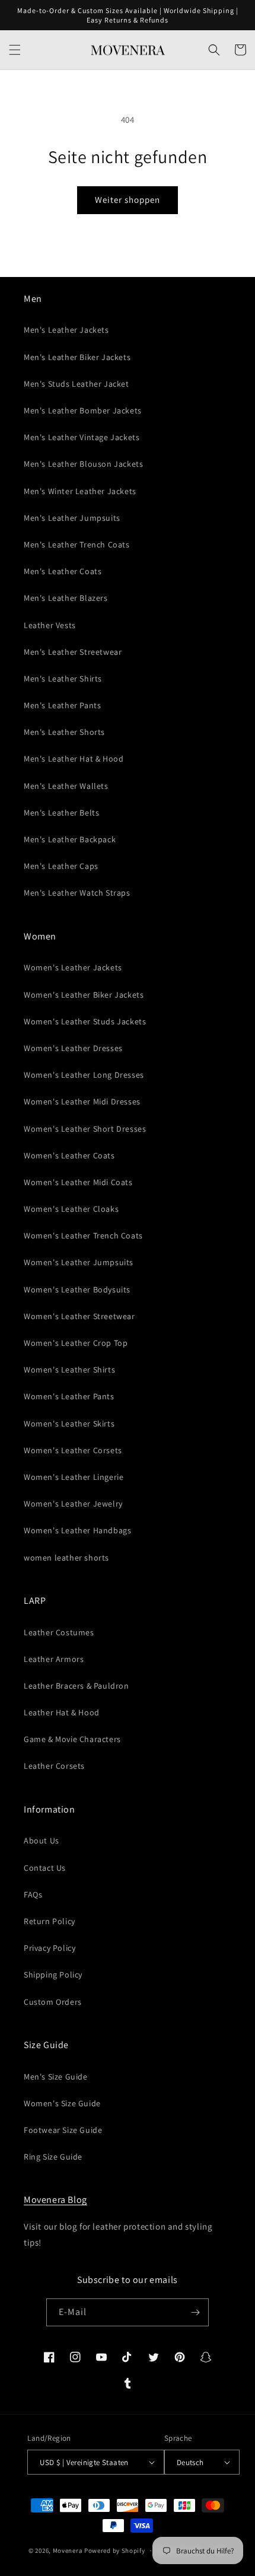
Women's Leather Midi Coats (78, 1182)
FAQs (33, 1894)
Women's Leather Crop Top (76, 1343)
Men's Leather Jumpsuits (72, 518)
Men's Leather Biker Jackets (77, 357)
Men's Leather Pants (62, 705)
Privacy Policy (50, 1948)
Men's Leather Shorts (64, 732)
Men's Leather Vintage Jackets (82, 437)
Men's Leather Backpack (70, 839)
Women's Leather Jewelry (73, 1504)
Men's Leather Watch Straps (77, 893)
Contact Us (45, 1868)
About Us (42, 1841)
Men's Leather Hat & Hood (74, 759)
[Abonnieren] (195, 2312)
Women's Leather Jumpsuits (79, 1262)
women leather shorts (66, 1558)
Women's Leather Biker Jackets (84, 995)
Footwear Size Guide (63, 2130)
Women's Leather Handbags (77, 1530)
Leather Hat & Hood (62, 1712)
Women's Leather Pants (69, 1396)
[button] (15, 50)
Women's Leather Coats (69, 1155)
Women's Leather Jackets (73, 967)
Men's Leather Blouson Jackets (83, 464)
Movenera (68, 2550)
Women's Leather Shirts (69, 1370)
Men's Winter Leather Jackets (80, 491)
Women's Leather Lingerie (74, 1477)
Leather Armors (54, 1659)
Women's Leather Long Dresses (84, 1075)
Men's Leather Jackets (66, 330)
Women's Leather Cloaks (71, 1209)
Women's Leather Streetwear (79, 1316)
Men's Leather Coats (63, 571)
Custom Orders (53, 2002)
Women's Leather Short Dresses (85, 1129)
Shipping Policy (53, 1975)
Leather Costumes (59, 1632)
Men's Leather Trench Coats (77, 545)
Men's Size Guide (56, 2077)
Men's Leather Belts (61, 813)
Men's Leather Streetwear (73, 652)
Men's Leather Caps (61, 866)
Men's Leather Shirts (63, 679)
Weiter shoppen (128, 200)
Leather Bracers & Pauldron (76, 1686)
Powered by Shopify (115, 2550)
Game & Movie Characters (72, 1739)
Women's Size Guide (62, 2103)
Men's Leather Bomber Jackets (83, 410)
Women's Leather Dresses (73, 1048)
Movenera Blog (55, 2200)
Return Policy (50, 1921)
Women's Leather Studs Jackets (85, 1021)
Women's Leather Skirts (69, 1424)
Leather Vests (50, 625)
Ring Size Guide (53, 2157)
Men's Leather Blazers (66, 598)
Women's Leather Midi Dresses (82, 1101)
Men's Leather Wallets (66, 786)
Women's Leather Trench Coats (83, 1236)
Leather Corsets (54, 1766)
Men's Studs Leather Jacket (76, 384)
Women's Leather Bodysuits (77, 1289)
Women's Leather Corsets (73, 1450)
